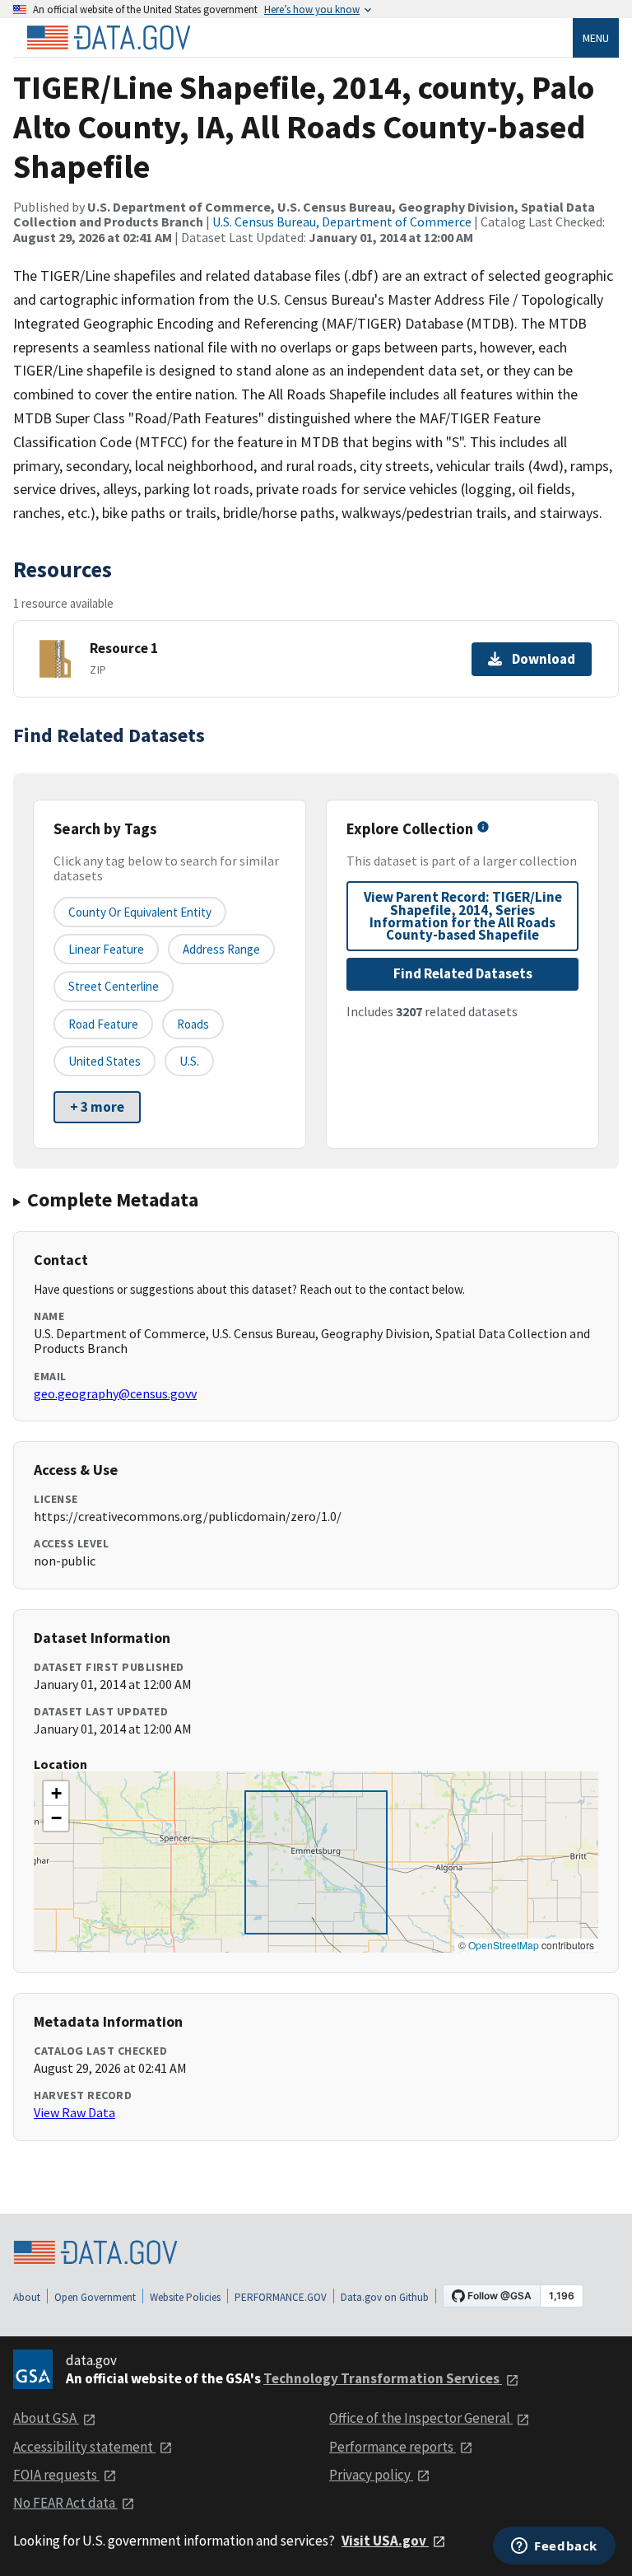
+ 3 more (97, 1107)
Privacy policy (371, 2475)
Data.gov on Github (385, 2297)
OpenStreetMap (504, 1945)
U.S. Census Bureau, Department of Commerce (342, 222)
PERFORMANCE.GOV (281, 2297)
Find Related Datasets (463, 973)
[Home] (109, 38)
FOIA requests (56, 2475)
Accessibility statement (84, 2447)
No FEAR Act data (65, 2503)
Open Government (95, 2297)
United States (105, 1061)
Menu (596, 38)
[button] (56, 1794)
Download (544, 659)
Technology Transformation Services (383, 2378)
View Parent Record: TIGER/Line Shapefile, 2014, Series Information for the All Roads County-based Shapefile (463, 916)
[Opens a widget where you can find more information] (554, 2547)
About (27, 2297)
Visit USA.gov (385, 2541)
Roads (193, 1024)
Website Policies (185, 2297)
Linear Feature (106, 949)
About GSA (46, 2418)
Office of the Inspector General (421, 2418)
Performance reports (393, 2447)
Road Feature (103, 1024)
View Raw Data (74, 2112)
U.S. (189, 1061)
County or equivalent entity (140, 912)
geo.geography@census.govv (115, 1393)
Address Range (221, 949)
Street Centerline (114, 986)
